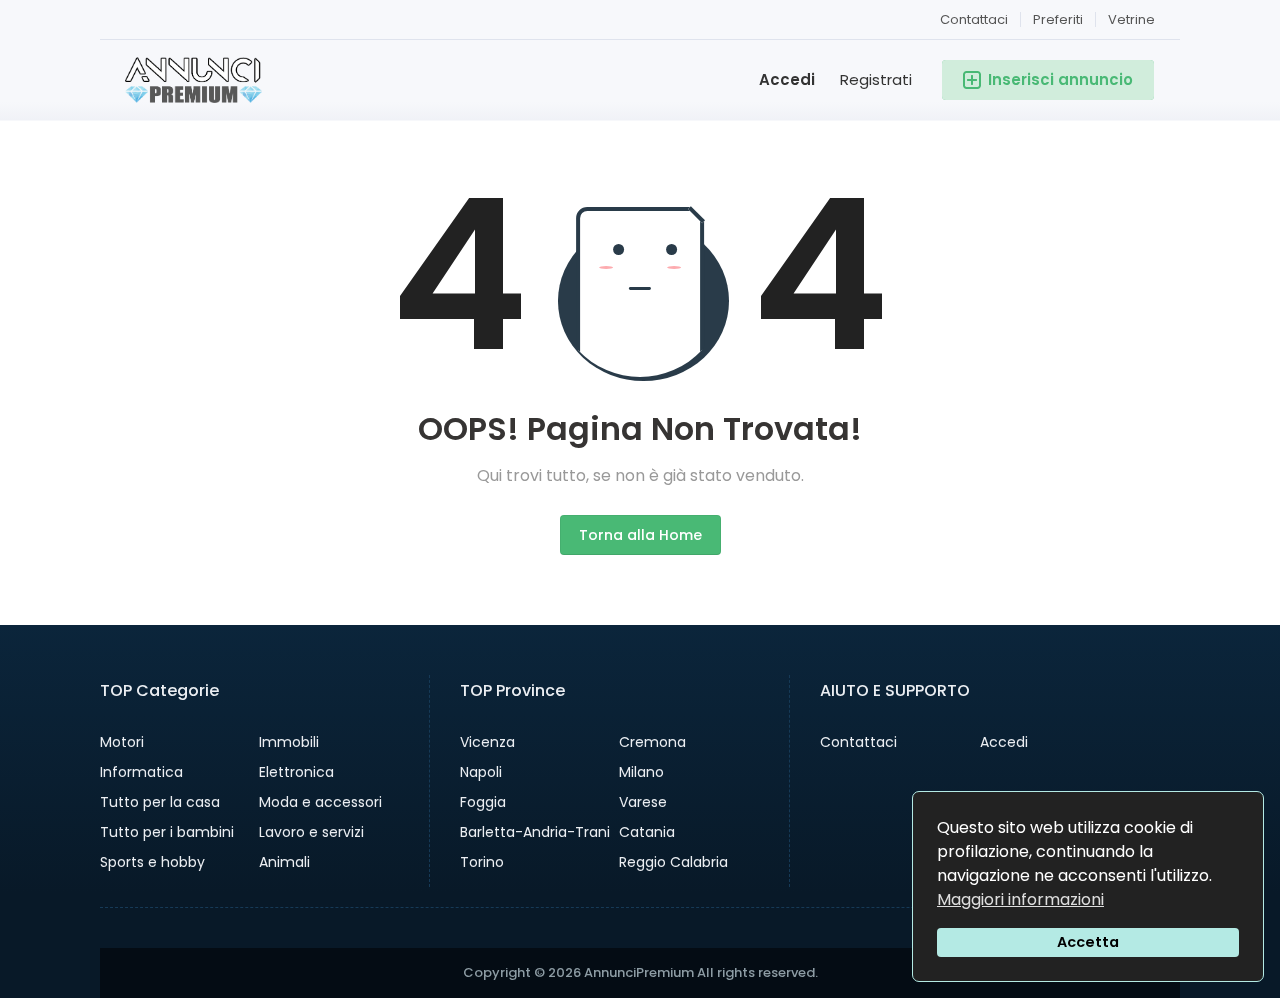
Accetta (1088, 942)
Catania (647, 832)
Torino (482, 862)
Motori (122, 742)
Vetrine (1131, 19)
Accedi (787, 79)
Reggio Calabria (673, 862)
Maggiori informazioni (1020, 899)
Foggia (483, 802)
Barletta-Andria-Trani (535, 832)
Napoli (481, 772)
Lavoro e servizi (311, 832)
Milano (641, 772)
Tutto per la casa (160, 802)
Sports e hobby (152, 862)
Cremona (652, 742)
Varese (643, 802)
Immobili (289, 742)
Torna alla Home (640, 535)
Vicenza (487, 742)
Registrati (876, 79)
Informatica (141, 772)
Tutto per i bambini (167, 832)
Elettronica (296, 772)
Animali (284, 862)
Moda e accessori (320, 802)
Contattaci (974, 19)
